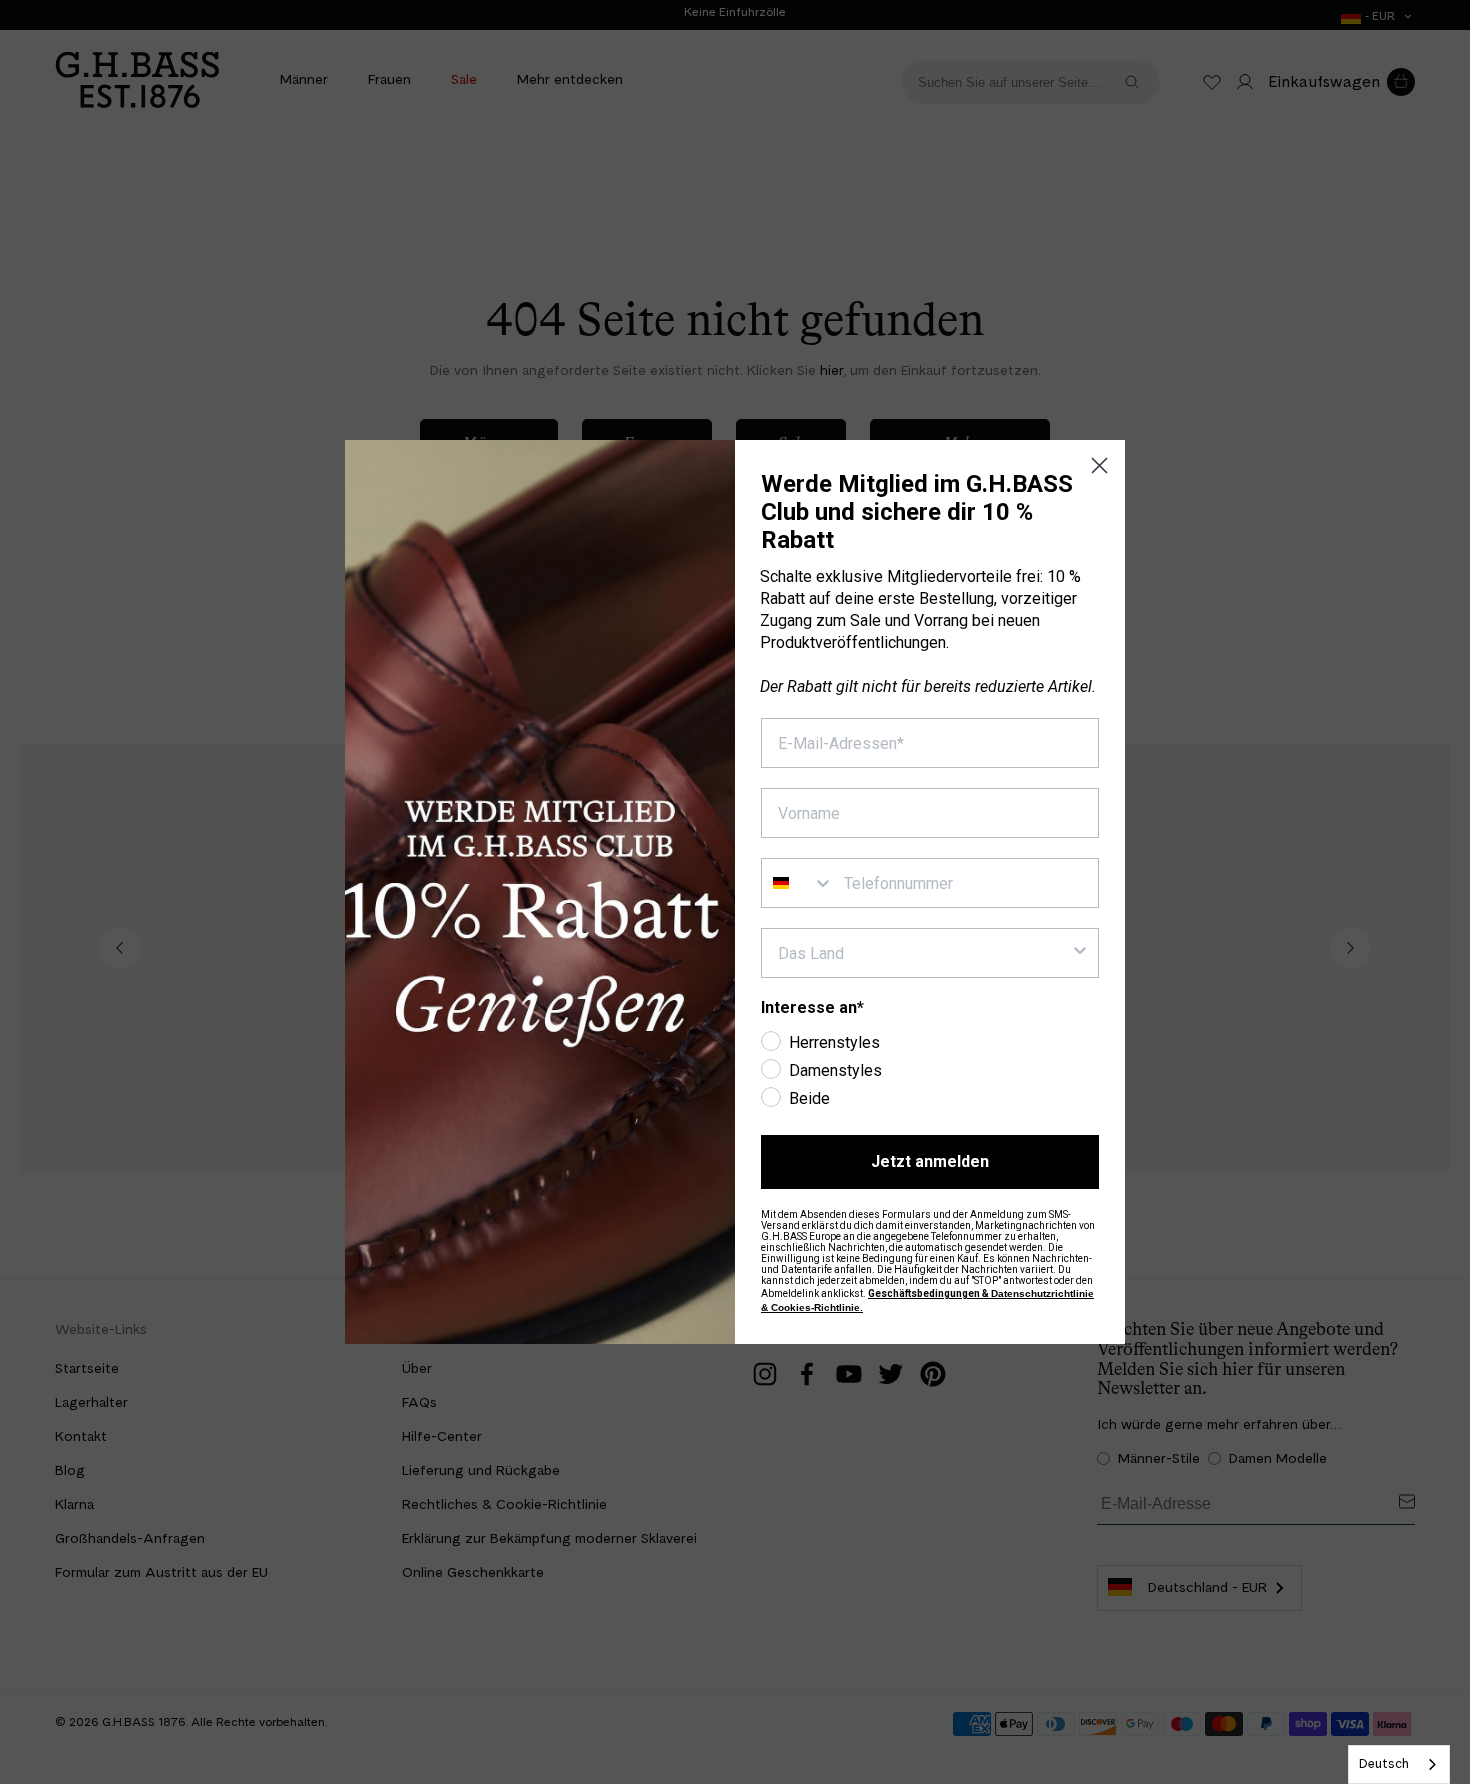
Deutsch (1384, 1763)
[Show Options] (1080, 953)
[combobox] (1399, 1764)
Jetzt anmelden (930, 1161)
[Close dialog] (1099, 465)
